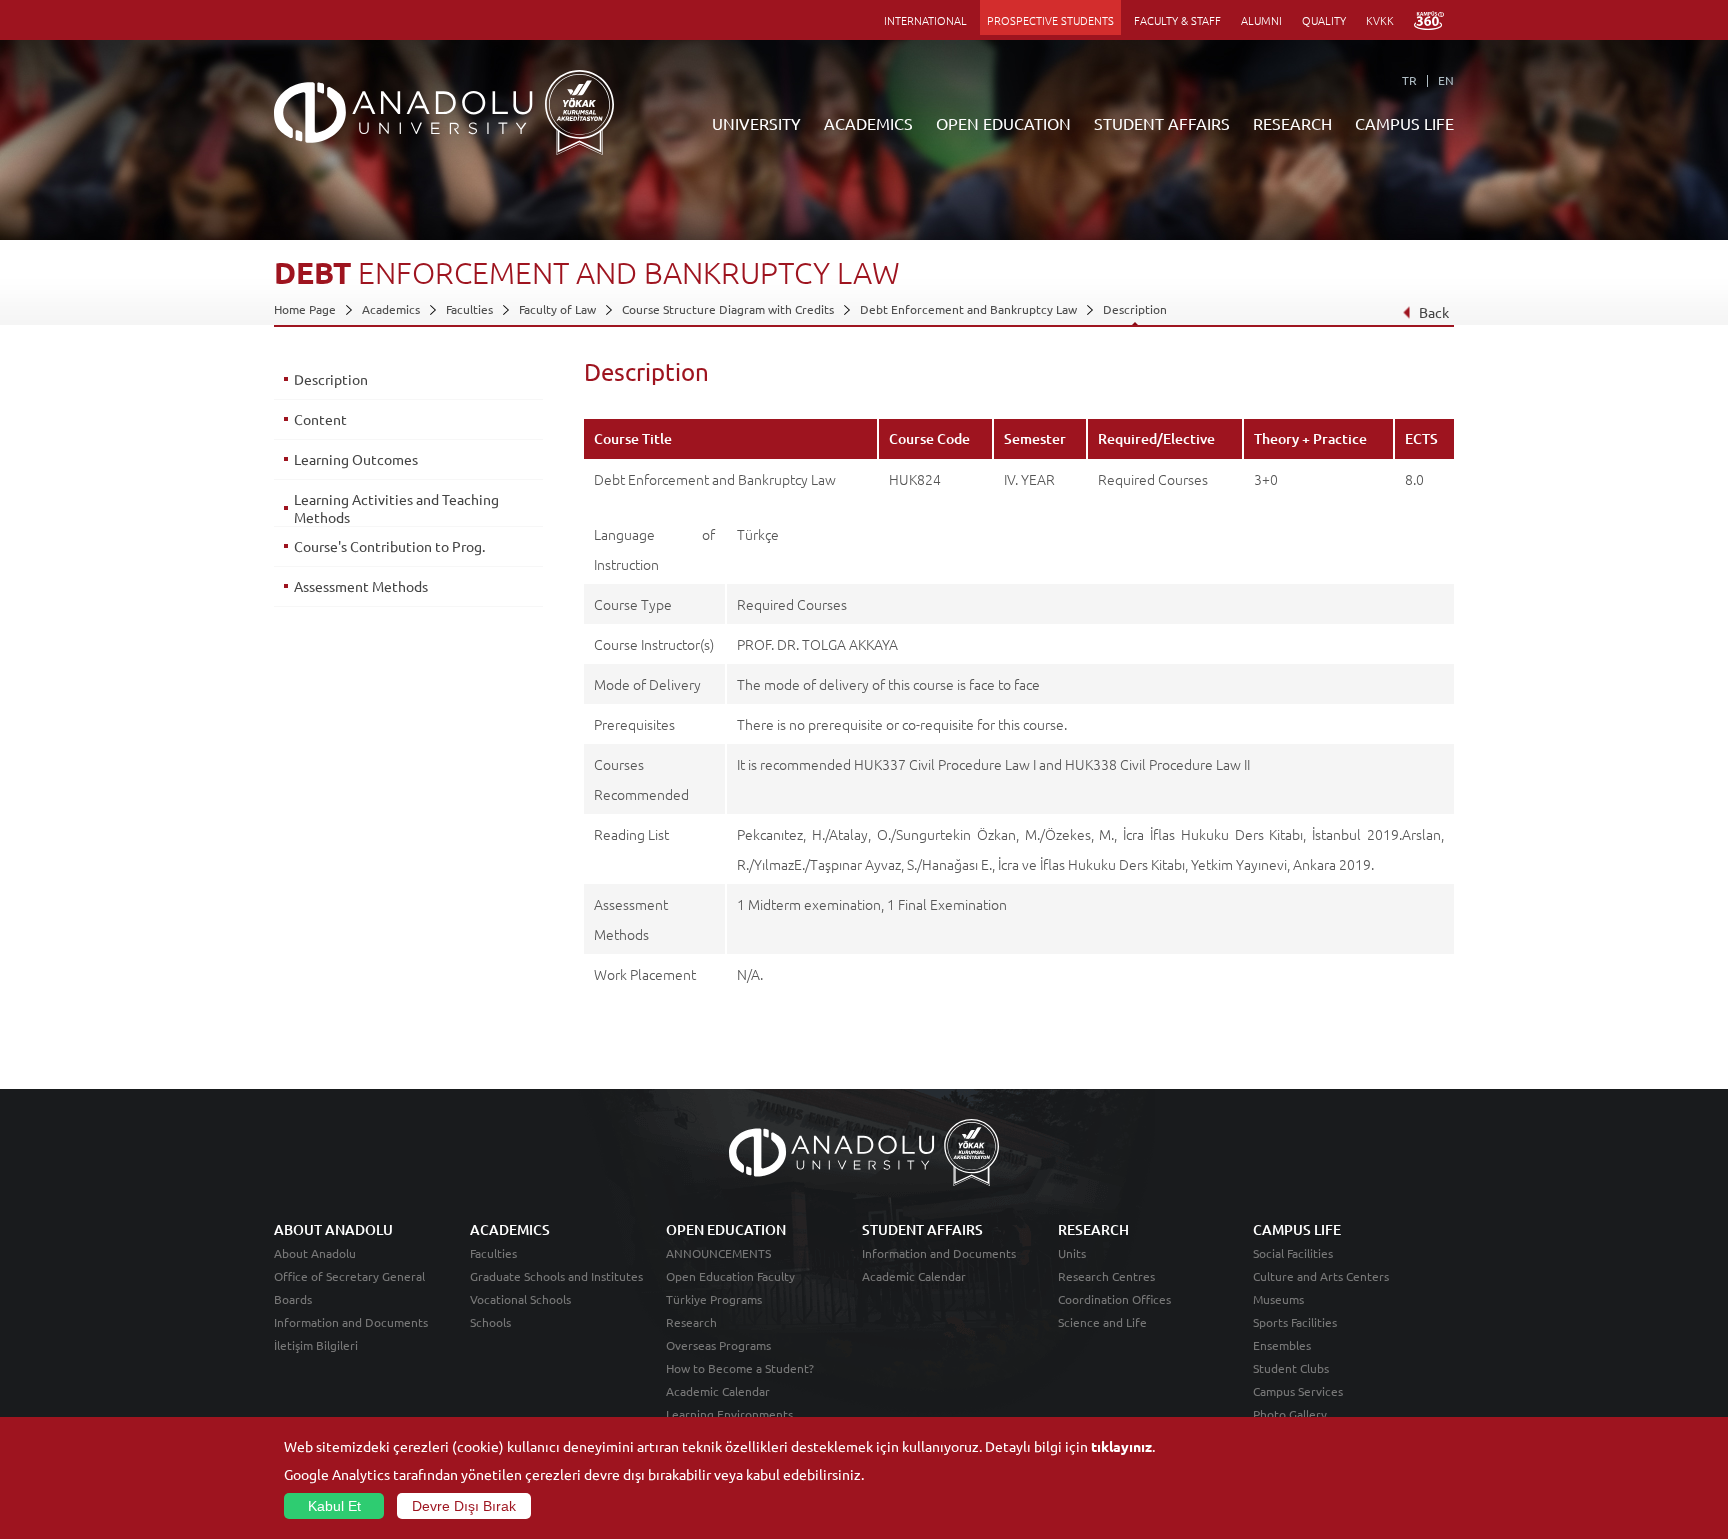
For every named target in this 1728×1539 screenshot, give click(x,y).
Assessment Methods (361, 586)
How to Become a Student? (740, 1368)
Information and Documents (351, 1322)
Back (1434, 312)
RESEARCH (1292, 123)
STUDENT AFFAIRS (1162, 123)
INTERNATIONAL (925, 20)
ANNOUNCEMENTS (718, 1253)
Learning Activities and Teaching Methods (396, 508)
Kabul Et (334, 1506)
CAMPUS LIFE (1404, 123)
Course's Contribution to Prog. (389, 546)
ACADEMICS (868, 123)
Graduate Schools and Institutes (556, 1276)
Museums (1278, 1299)
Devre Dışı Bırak (464, 1506)
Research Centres (1106, 1276)
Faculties (469, 309)
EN (1446, 80)
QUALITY (1324, 20)
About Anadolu (315, 1253)
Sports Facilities (1295, 1322)
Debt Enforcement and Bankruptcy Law (968, 309)
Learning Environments (729, 1414)
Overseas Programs (718, 1345)
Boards (293, 1299)
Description (1135, 309)
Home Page (305, 309)
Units (1072, 1253)
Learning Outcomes (356, 459)
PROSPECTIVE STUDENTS (1050, 20)
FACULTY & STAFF (1177, 20)
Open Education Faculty (730, 1276)
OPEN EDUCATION (1003, 123)
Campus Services (1298, 1391)
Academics (391, 309)
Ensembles (1282, 1345)
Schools (490, 1322)
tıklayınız (1121, 1446)
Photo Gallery (1290, 1414)
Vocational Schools (520, 1299)
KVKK (1380, 20)
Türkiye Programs (714, 1299)
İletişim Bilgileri (316, 1345)
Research (691, 1322)
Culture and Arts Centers (1321, 1276)
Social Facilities (1293, 1253)
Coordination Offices (1114, 1299)
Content (320, 419)
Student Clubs (1291, 1368)
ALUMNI (1261, 20)
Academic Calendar (718, 1391)
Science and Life (1102, 1322)
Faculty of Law (557, 309)
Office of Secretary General (349, 1276)
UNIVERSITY (756, 123)
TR (1409, 80)
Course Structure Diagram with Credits (728, 309)
